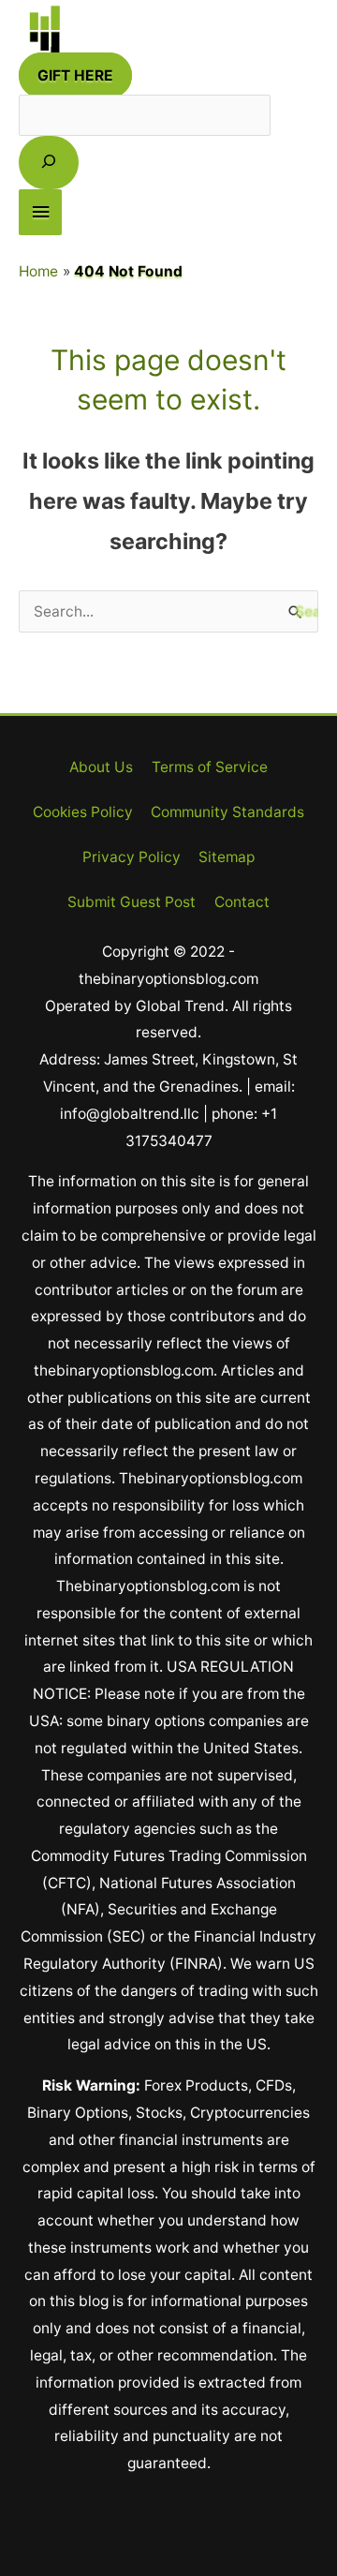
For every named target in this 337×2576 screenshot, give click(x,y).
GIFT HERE (75, 75)
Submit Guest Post (132, 902)
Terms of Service (210, 767)
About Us (101, 767)
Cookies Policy (83, 812)
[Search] (49, 163)
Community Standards (227, 812)
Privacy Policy (132, 857)
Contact (242, 902)
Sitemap (227, 857)
